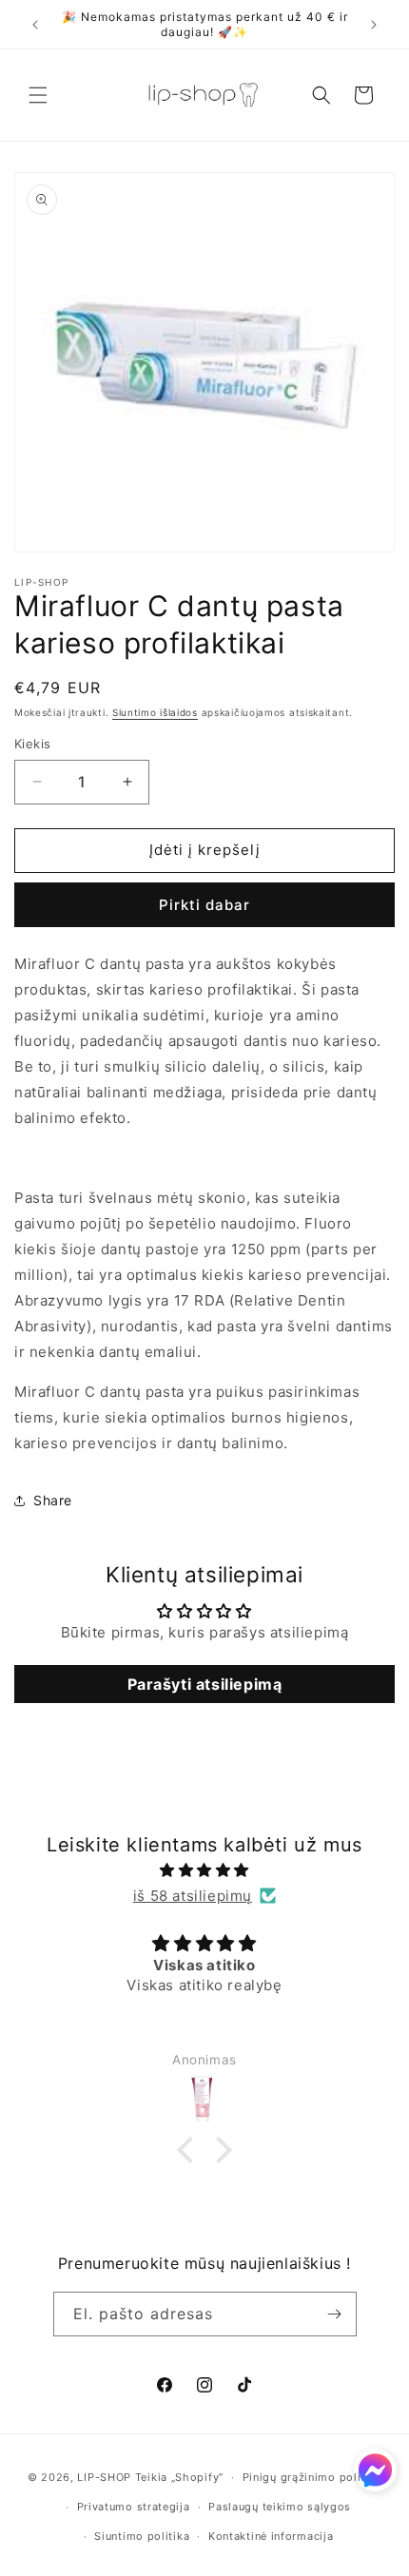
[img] (204, 1870)
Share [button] (53, 1500)
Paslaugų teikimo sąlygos (280, 2507)
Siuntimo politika (142, 2536)
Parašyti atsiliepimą (205, 1684)
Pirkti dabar (204, 905)
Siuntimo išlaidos (155, 712)
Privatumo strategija (134, 2507)
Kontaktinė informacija (271, 2536)
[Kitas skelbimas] (374, 25)
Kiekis (32, 744)
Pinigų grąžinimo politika (312, 2477)
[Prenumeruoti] (335, 2314)
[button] (38, 95)
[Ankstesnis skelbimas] (35, 25)
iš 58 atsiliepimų (193, 1896)
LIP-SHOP (104, 2477)
